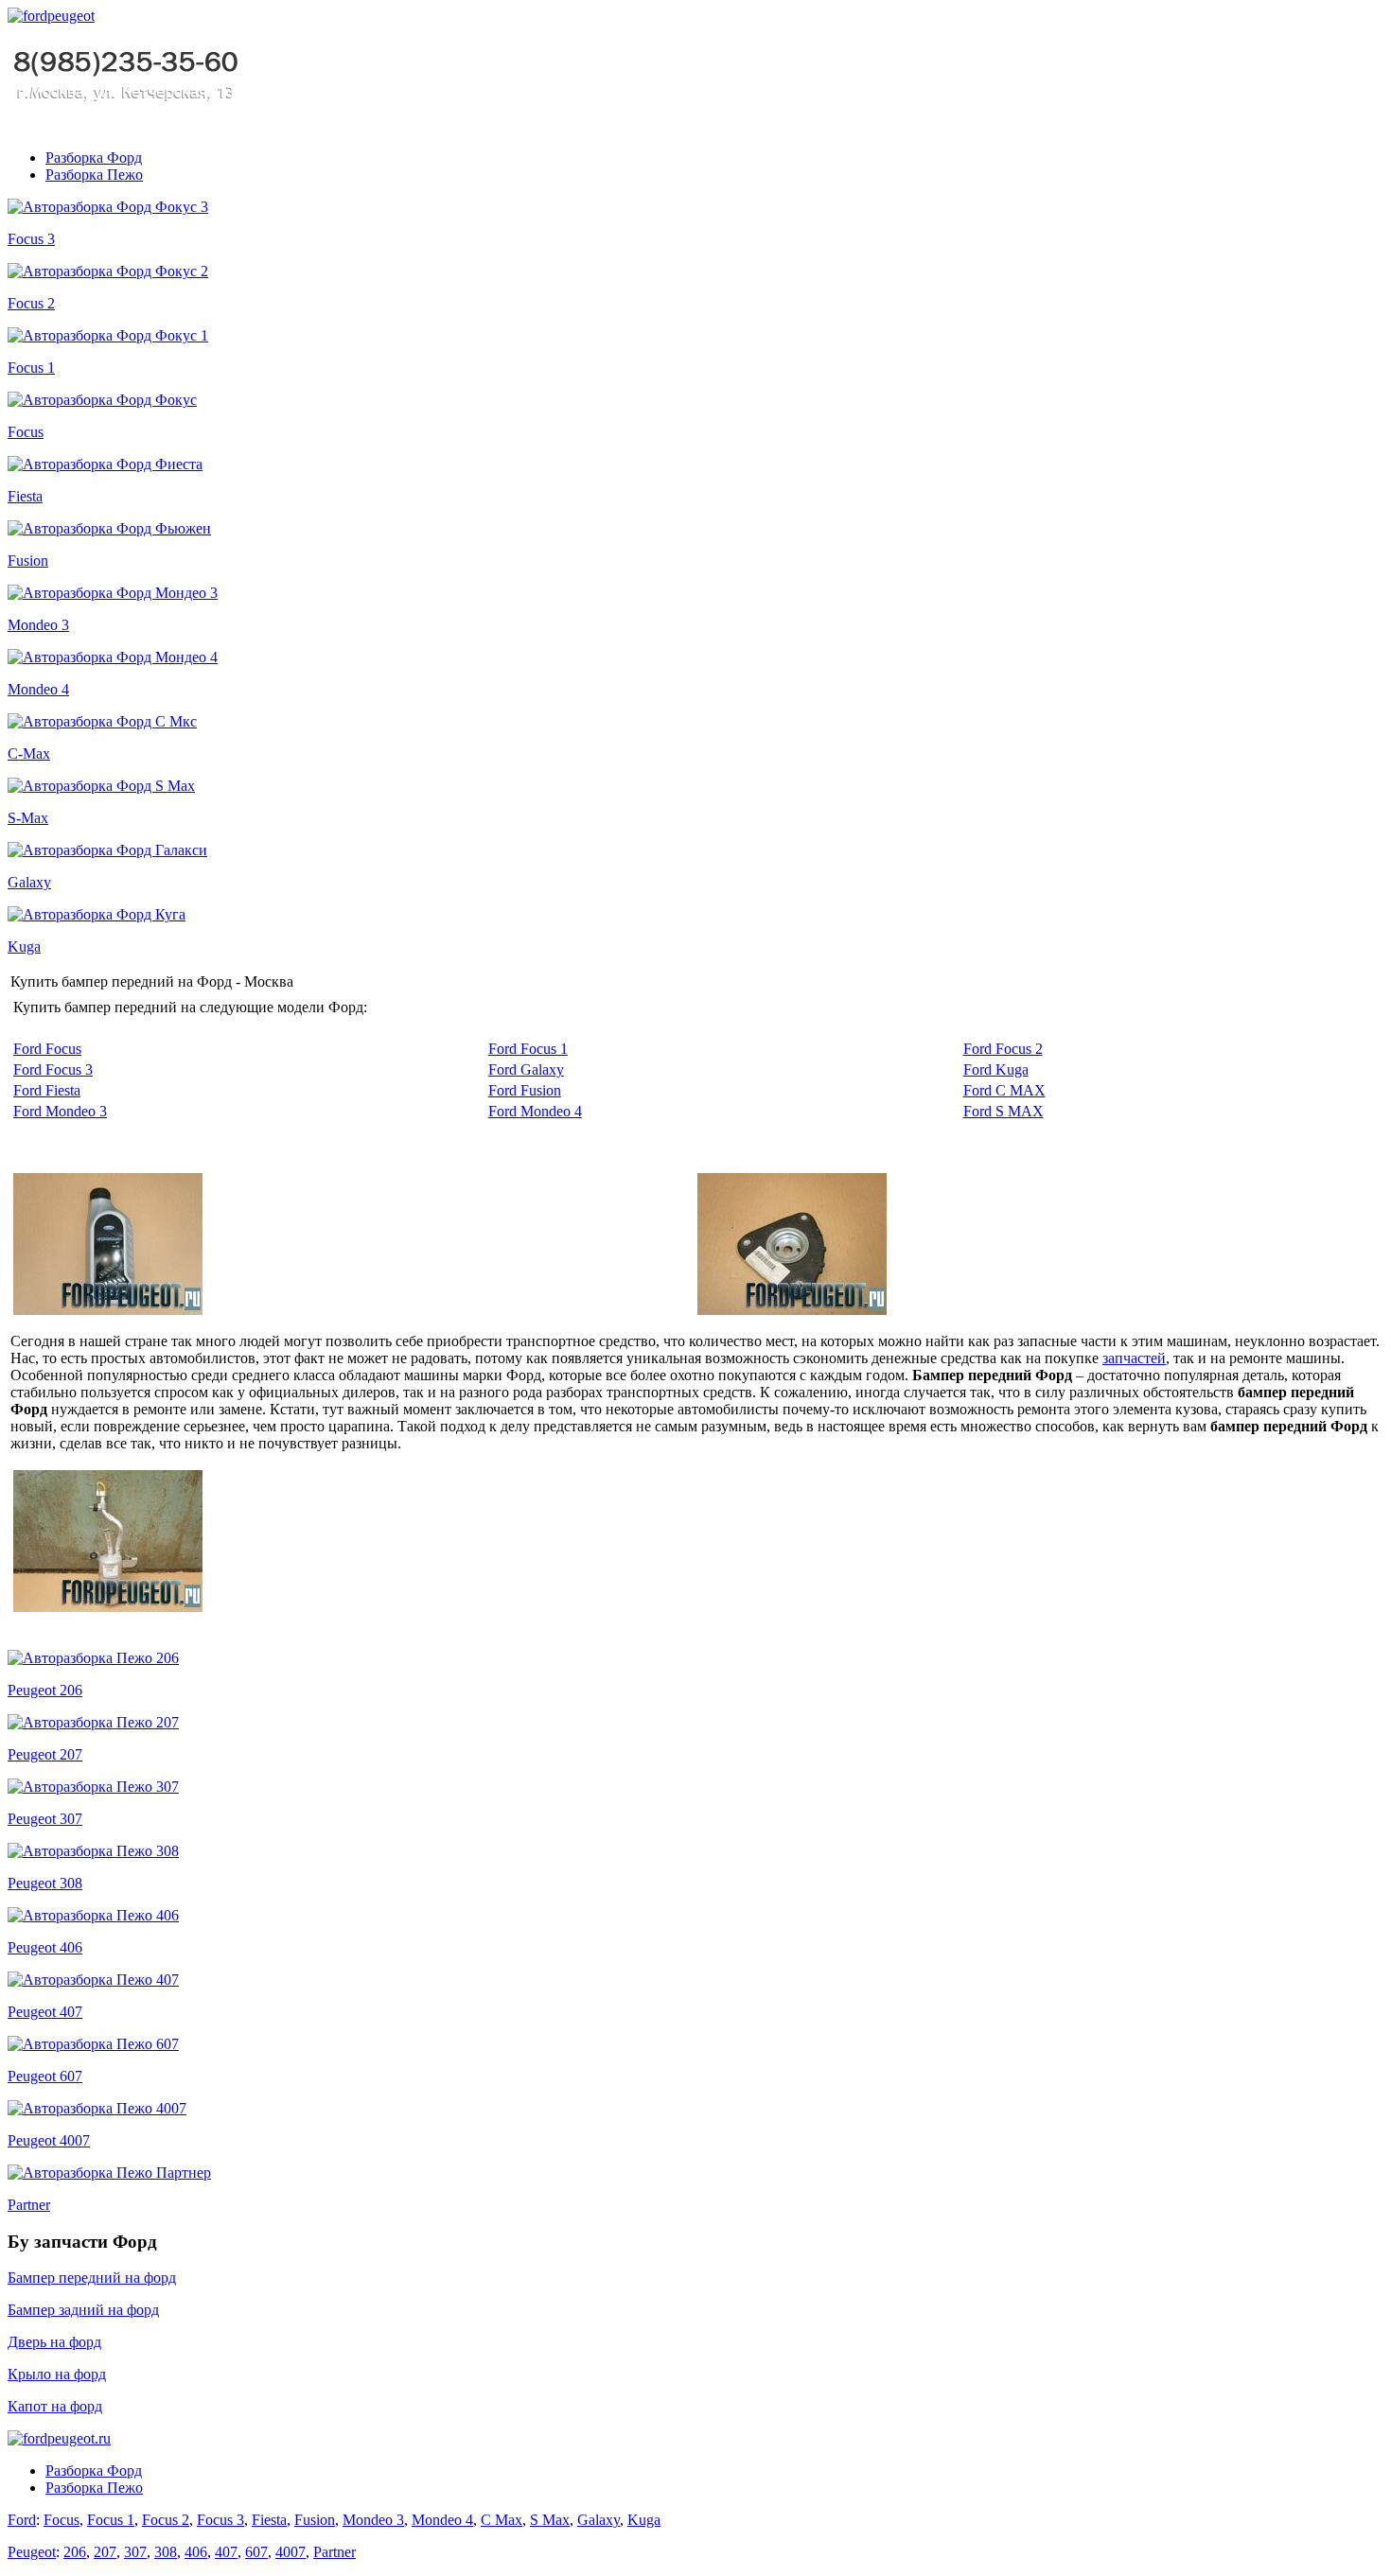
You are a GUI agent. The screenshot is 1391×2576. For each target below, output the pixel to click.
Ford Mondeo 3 (60, 1111)
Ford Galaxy (526, 1069)
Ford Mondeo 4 (535, 1111)
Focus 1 (31, 368)
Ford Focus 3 (53, 1069)
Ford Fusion (525, 1090)
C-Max (29, 754)
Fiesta (25, 496)
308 (166, 2552)
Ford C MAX (1004, 1090)
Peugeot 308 (45, 1883)
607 (256, 2552)
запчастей (1134, 1358)
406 (196, 2552)
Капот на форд (55, 2406)
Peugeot (32, 2552)
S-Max (28, 818)
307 (135, 2552)
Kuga (24, 946)
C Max (502, 2520)
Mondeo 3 (38, 625)
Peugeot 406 (45, 1947)
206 (75, 2552)
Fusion (28, 561)
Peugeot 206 (45, 1690)
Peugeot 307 (45, 1819)
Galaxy (29, 882)
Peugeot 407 (45, 2012)
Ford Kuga (996, 1069)
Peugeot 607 (45, 2076)
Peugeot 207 (45, 1754)
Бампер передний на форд (92, 2278)
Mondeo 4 (38, 689)
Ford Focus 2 (1003, 1049)
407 (226, 2552)
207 (105, 2552)
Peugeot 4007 (49, 2140)
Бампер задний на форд (83, 2310)
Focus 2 (31, 303)
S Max (550, 2520)
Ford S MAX (1004, 1111)
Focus (26, 432)
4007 (291, 2552)
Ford (22, 2520)
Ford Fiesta (47, 1090)
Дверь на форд (54, 2342)
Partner (29, 2205)
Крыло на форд (57, 2374)
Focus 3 (31, 239)
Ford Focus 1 (528, 1049)
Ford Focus (47, 1049)
